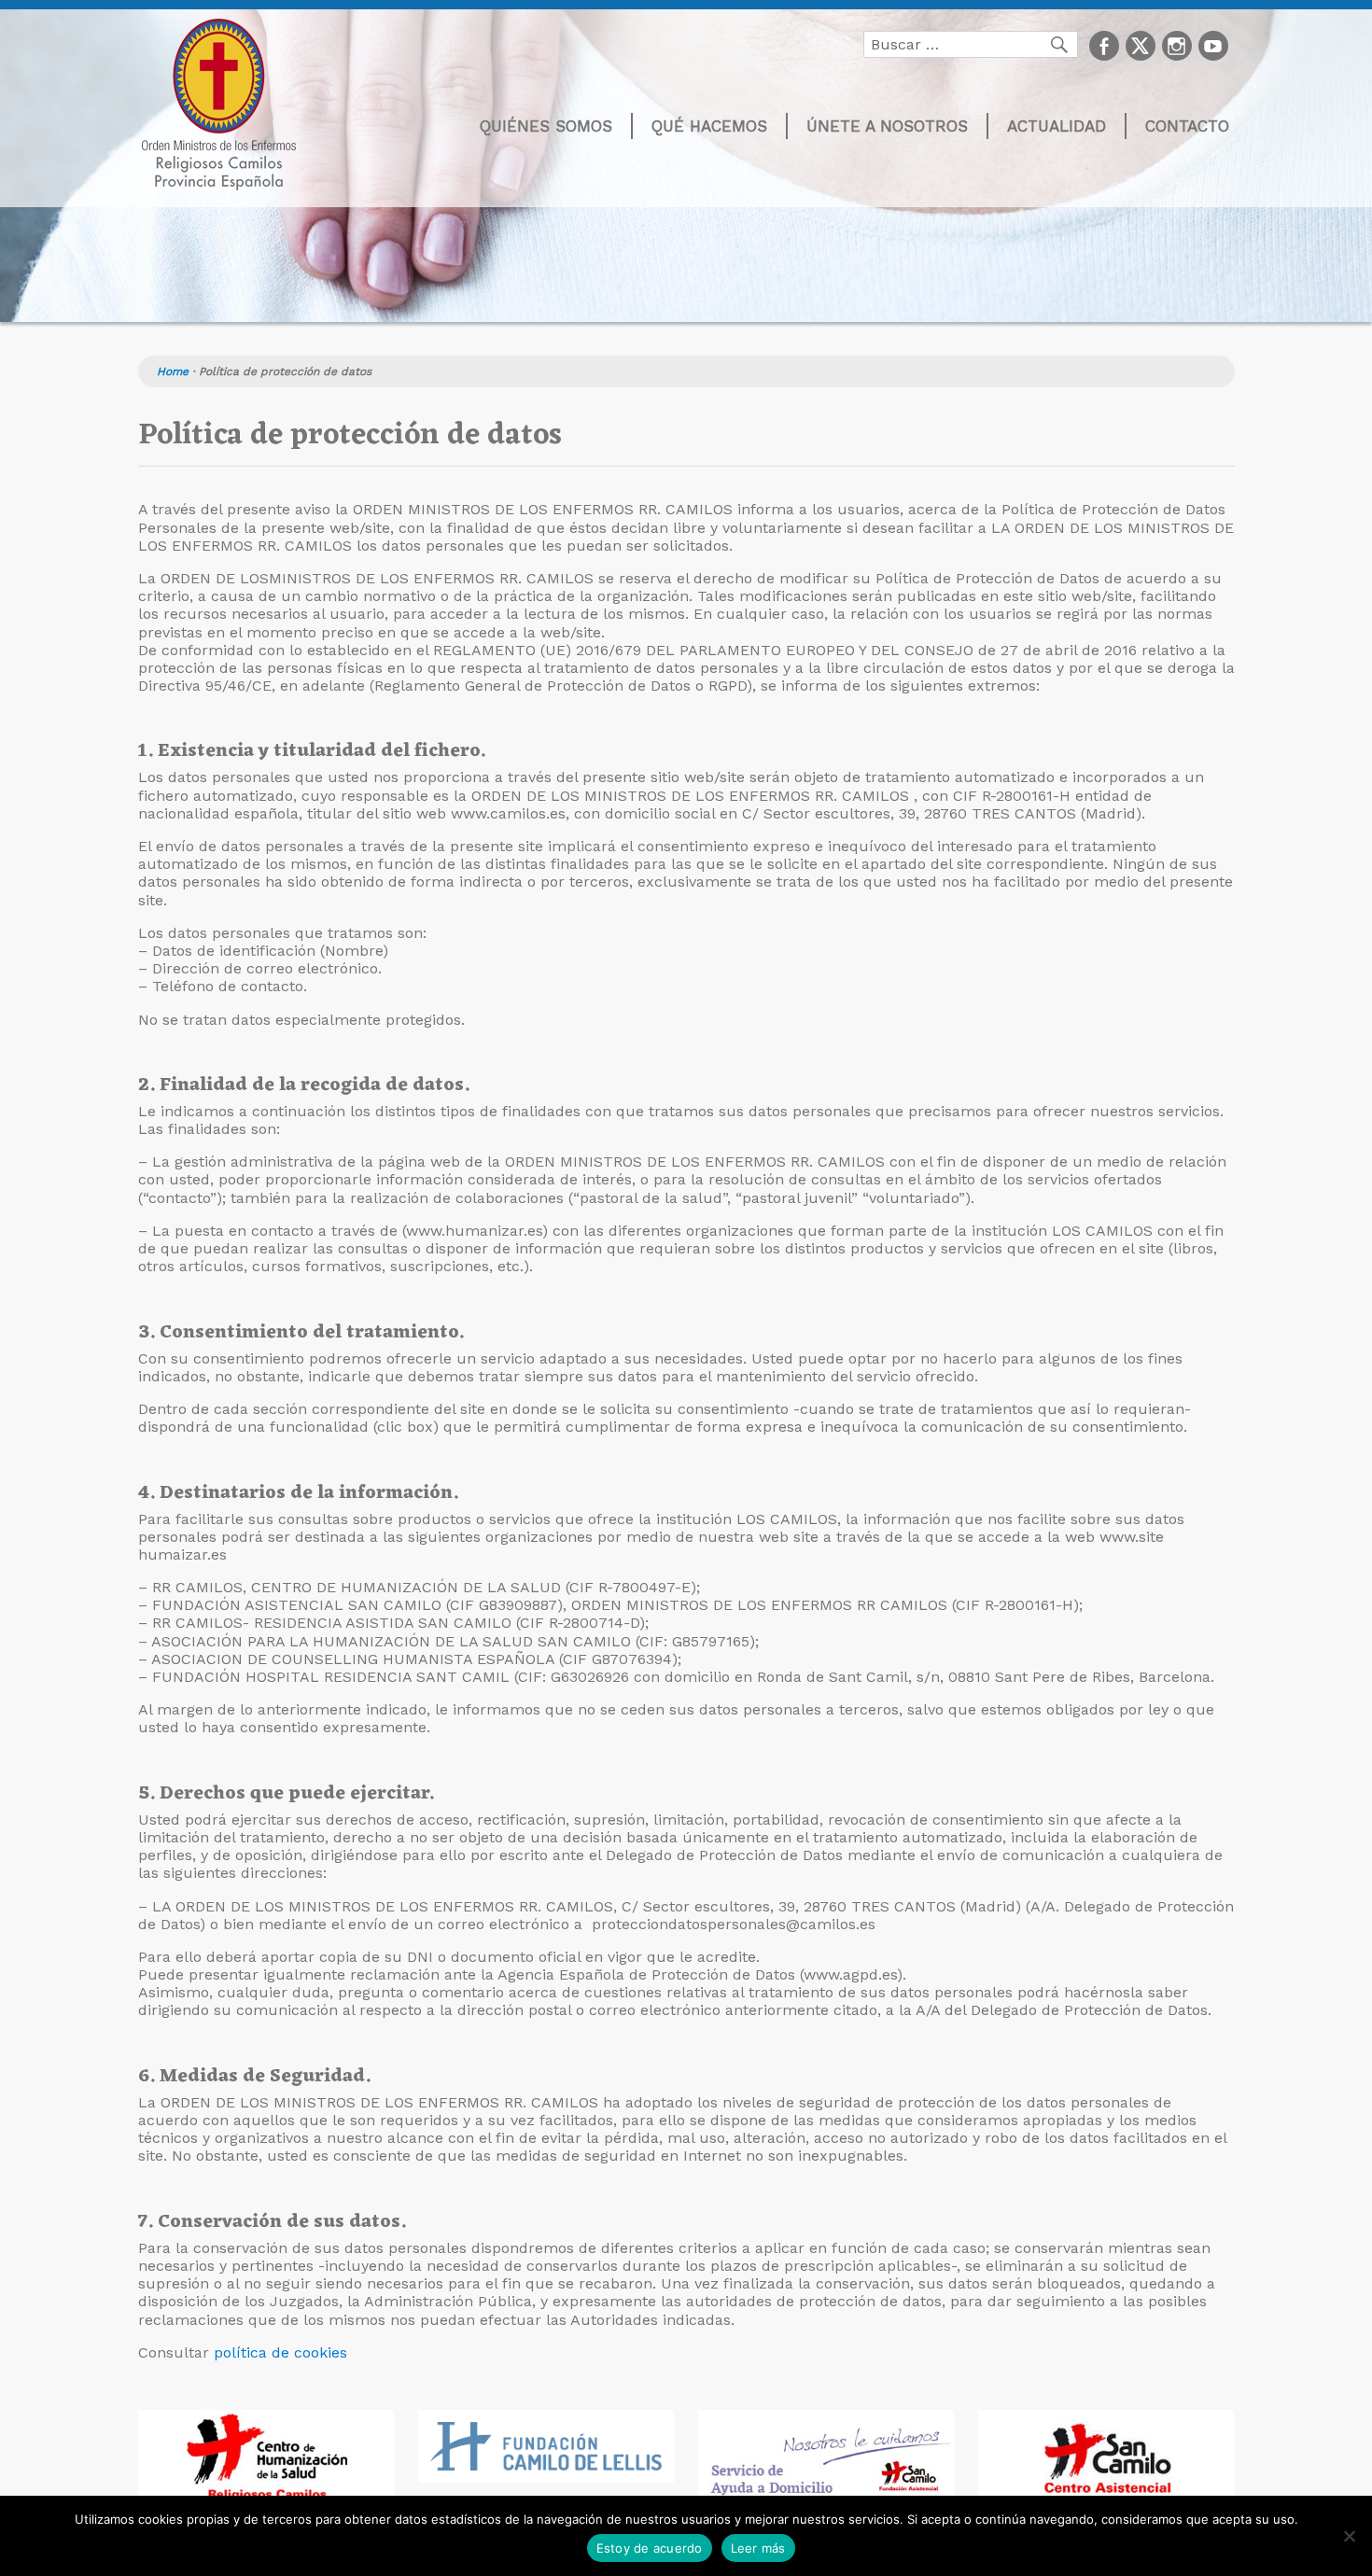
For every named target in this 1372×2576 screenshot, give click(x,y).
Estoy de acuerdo (650, 2548)
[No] (1349, 2536)
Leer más (758, 2548)
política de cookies (280, 2352)
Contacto (1187, 126)
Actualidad (1057, 126)
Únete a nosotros (887, 126)
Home (173, 371)
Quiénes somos (546, 126)
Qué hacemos (709, 126)
